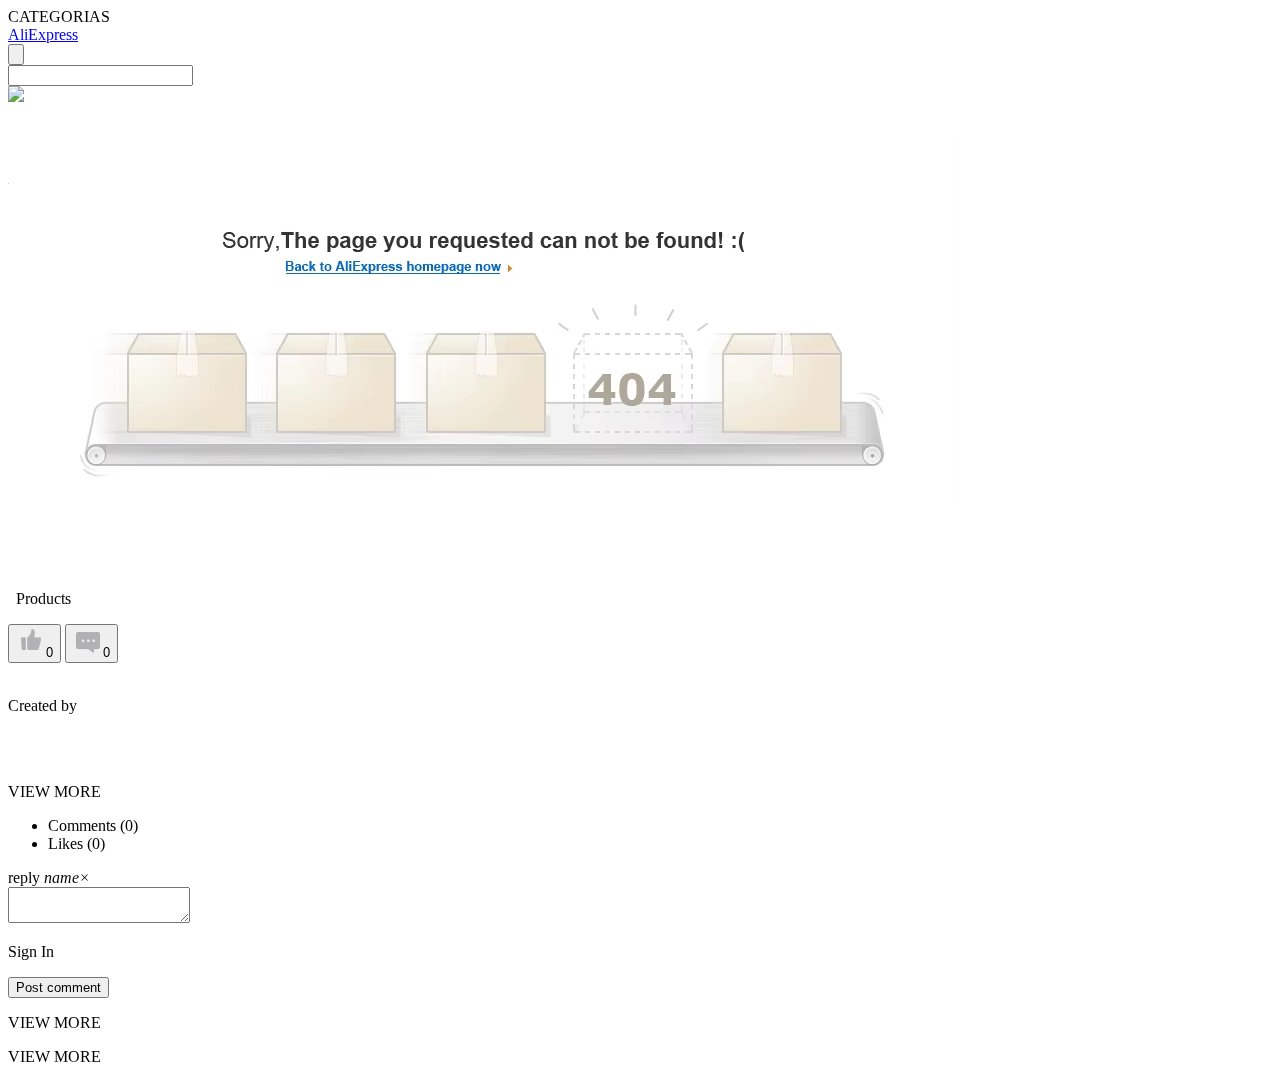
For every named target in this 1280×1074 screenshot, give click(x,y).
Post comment (58, 987)
